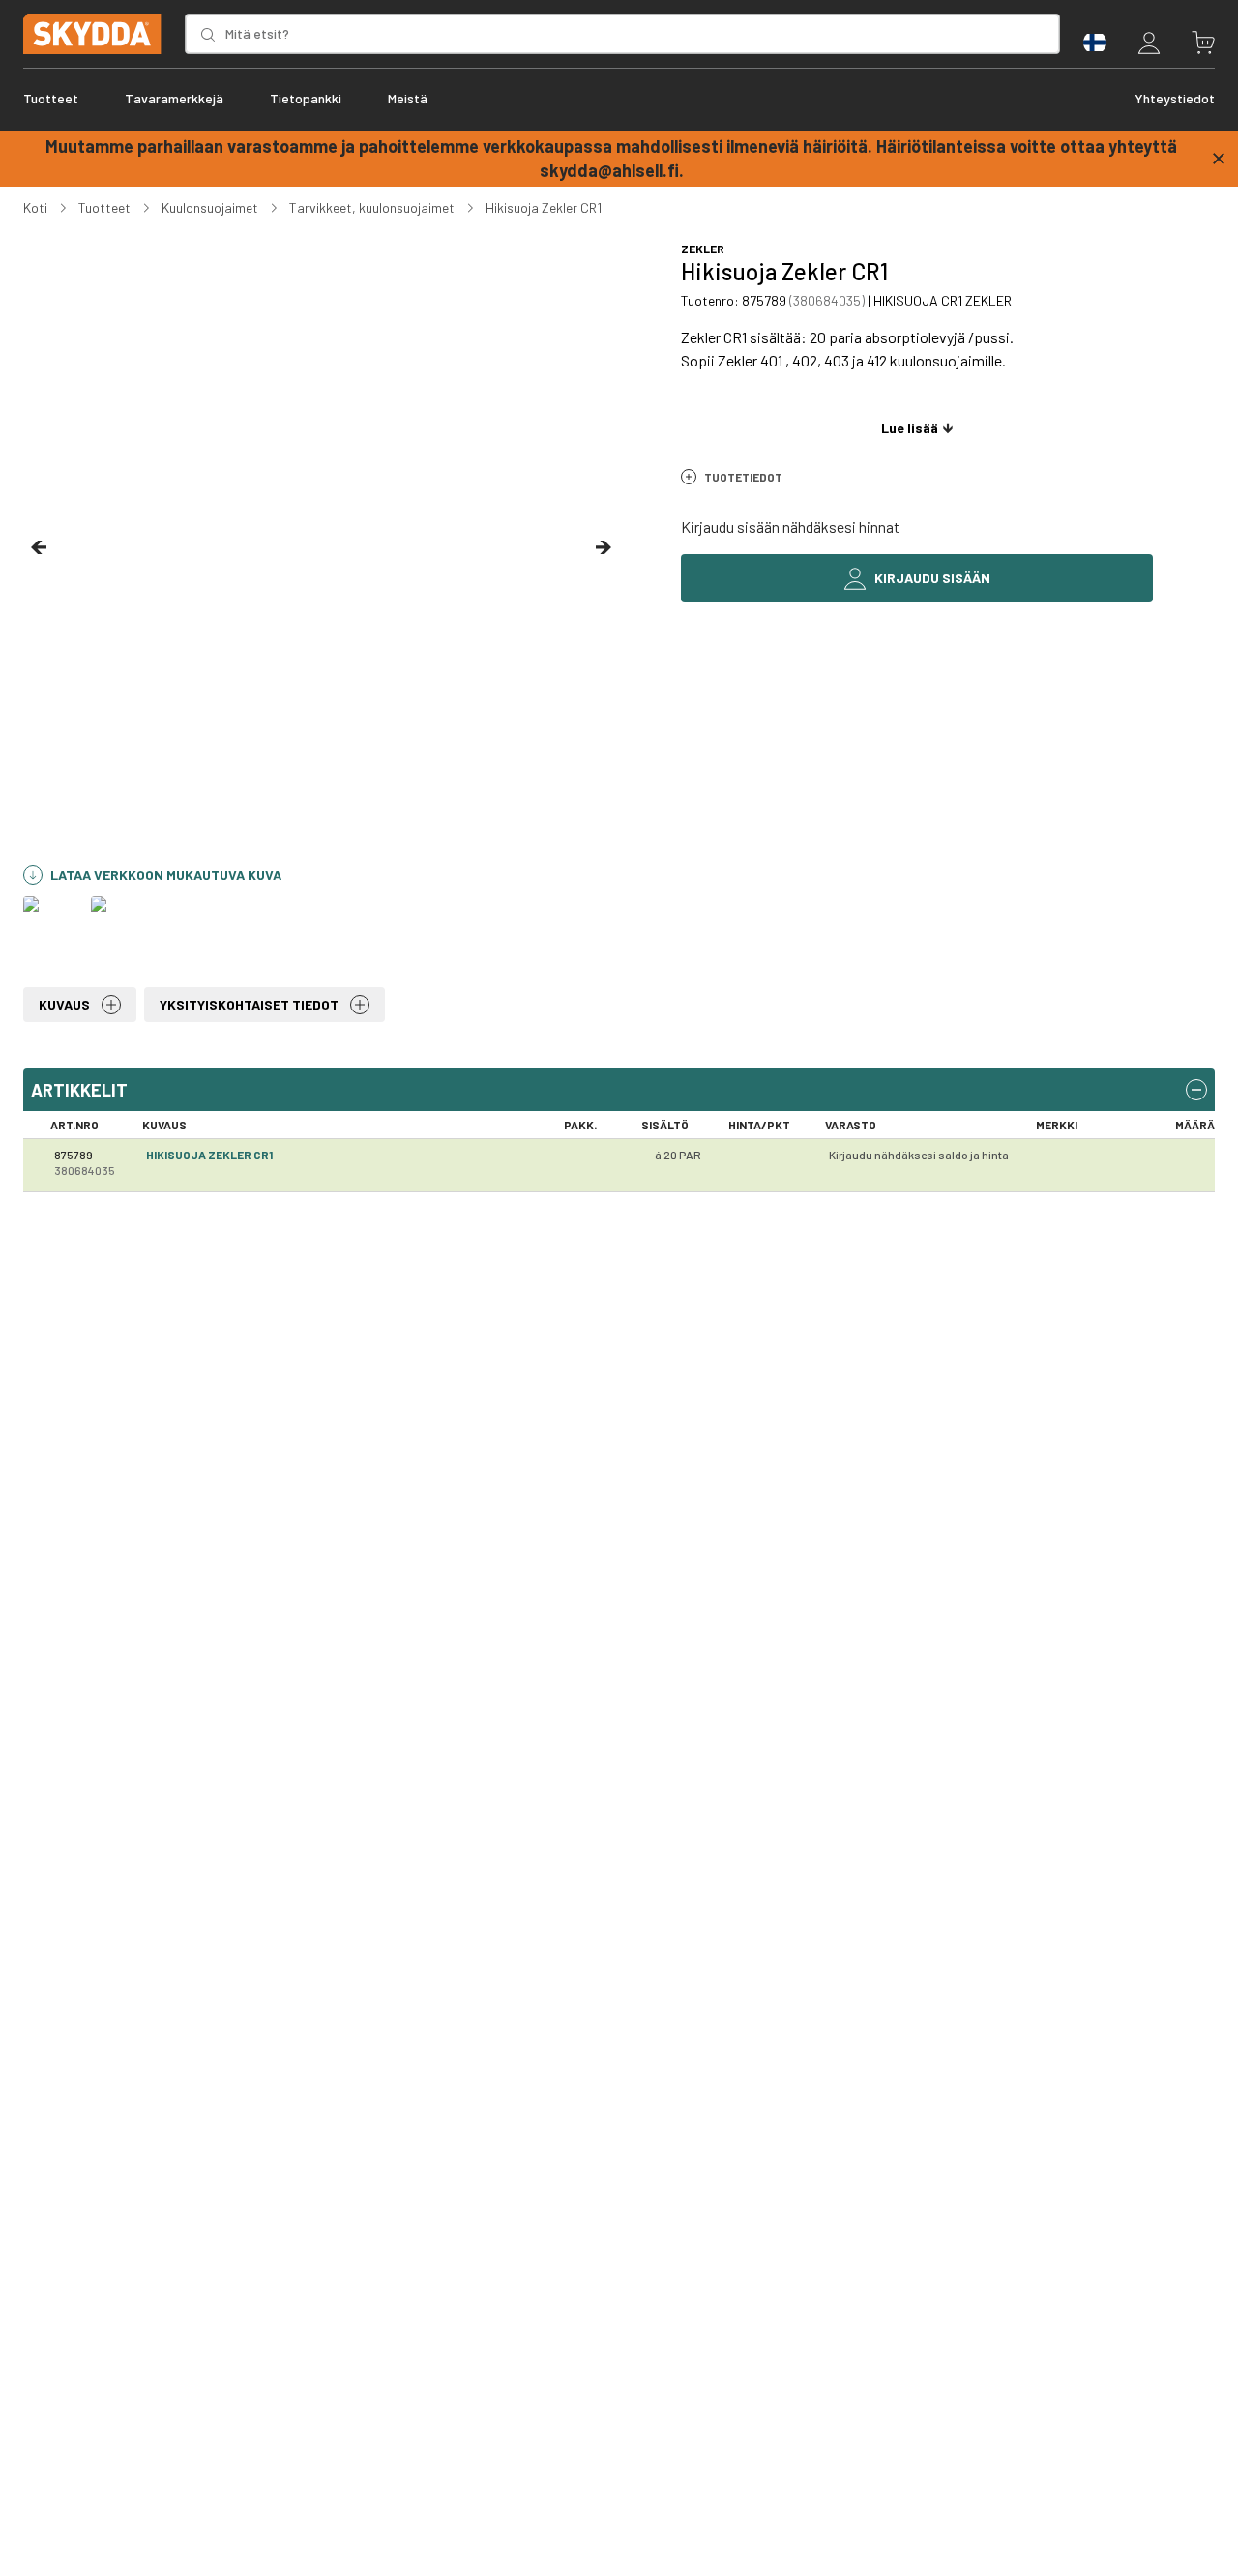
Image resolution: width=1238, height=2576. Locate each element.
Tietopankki (306, 98)
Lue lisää (910, 428)
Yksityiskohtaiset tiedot (249, 1004)
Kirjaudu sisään (932, 578)
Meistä (408, 98)
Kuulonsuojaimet (210, 207)
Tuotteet (51, 98)
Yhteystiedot (1175, 98)
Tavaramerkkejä (174, 98)
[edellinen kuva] (39, 547)
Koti (35, 207)
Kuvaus (64, 1004)
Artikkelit (79, 1090)
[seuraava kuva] (604, 547)
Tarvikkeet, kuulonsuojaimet (372, 207)
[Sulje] (1219, 159)
